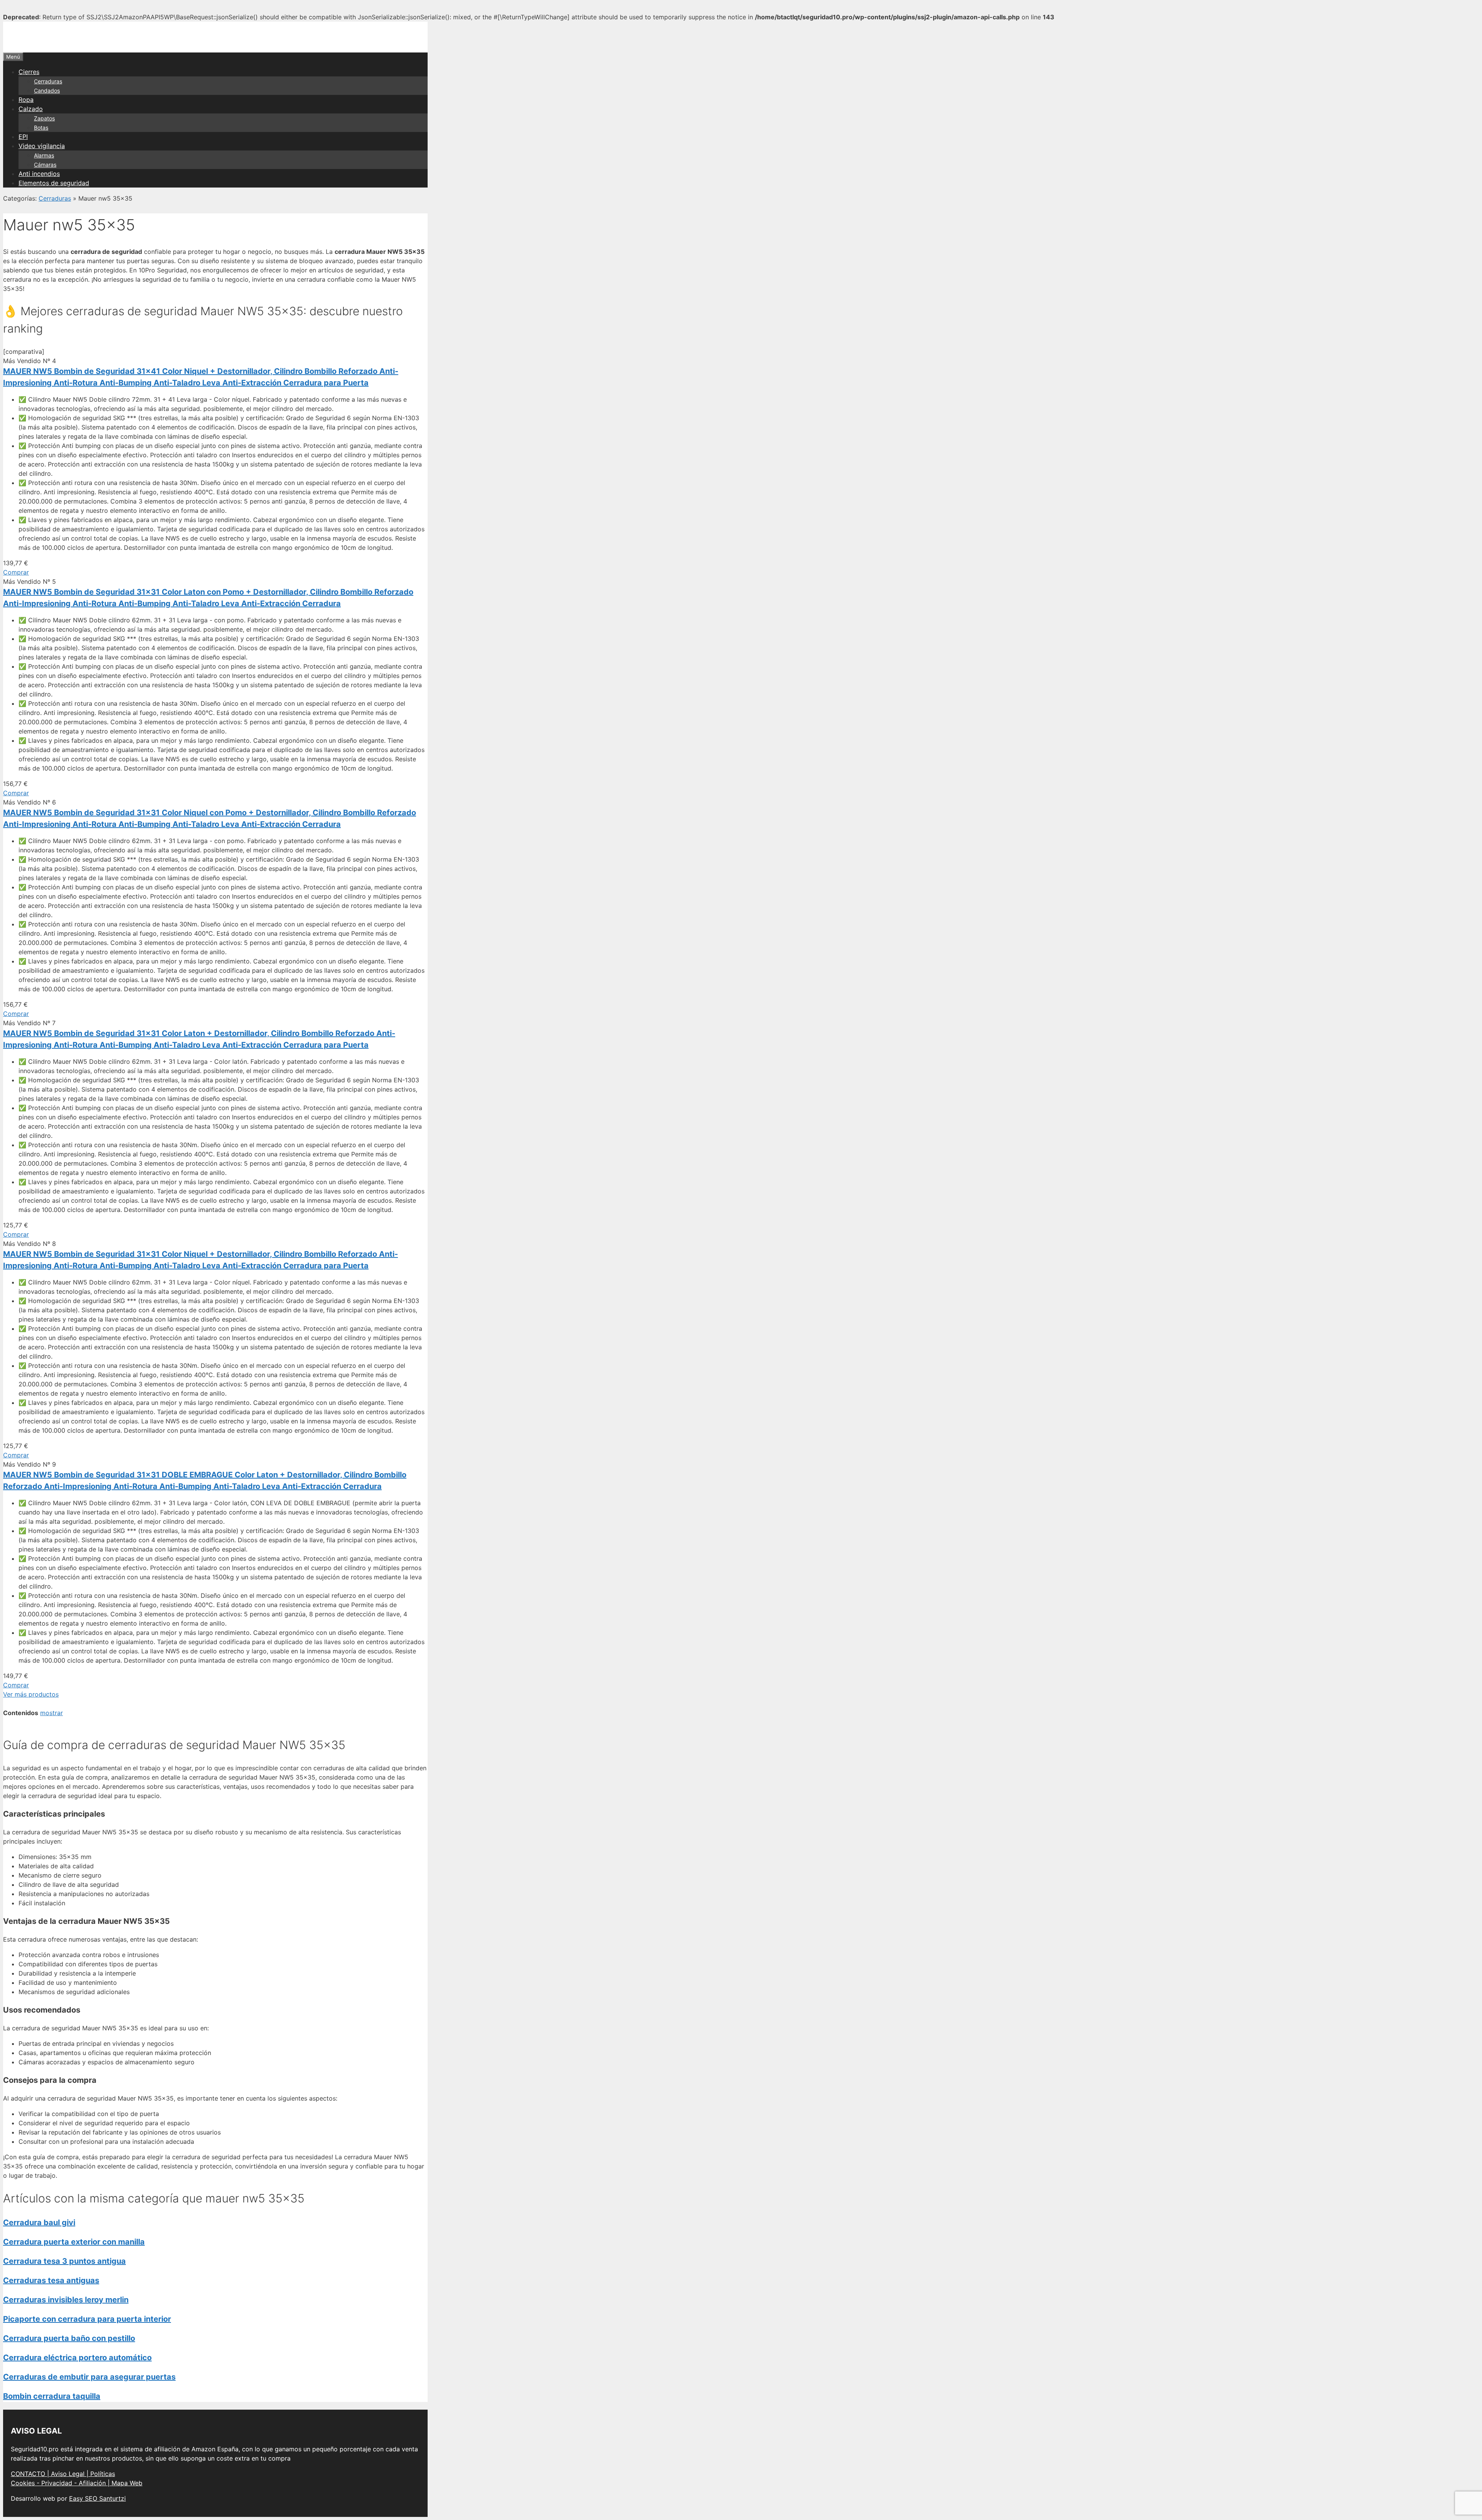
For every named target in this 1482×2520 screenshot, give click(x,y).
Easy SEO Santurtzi (97, 2498)
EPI (23, 137)
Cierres (29, 72)
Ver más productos (31, 1694)
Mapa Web (127, 2483)
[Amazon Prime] (41, 563)
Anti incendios (39, 174)
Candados (47, 90)
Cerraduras (48, 81)
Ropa (26, 100)
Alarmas (44, 155)
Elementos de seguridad (54, 183)
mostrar (52, 1713)
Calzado (31, 109)
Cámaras (45, 165)
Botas (41, 128)
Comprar (16, 572)
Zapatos (44, 118)
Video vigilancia (42, 146)
